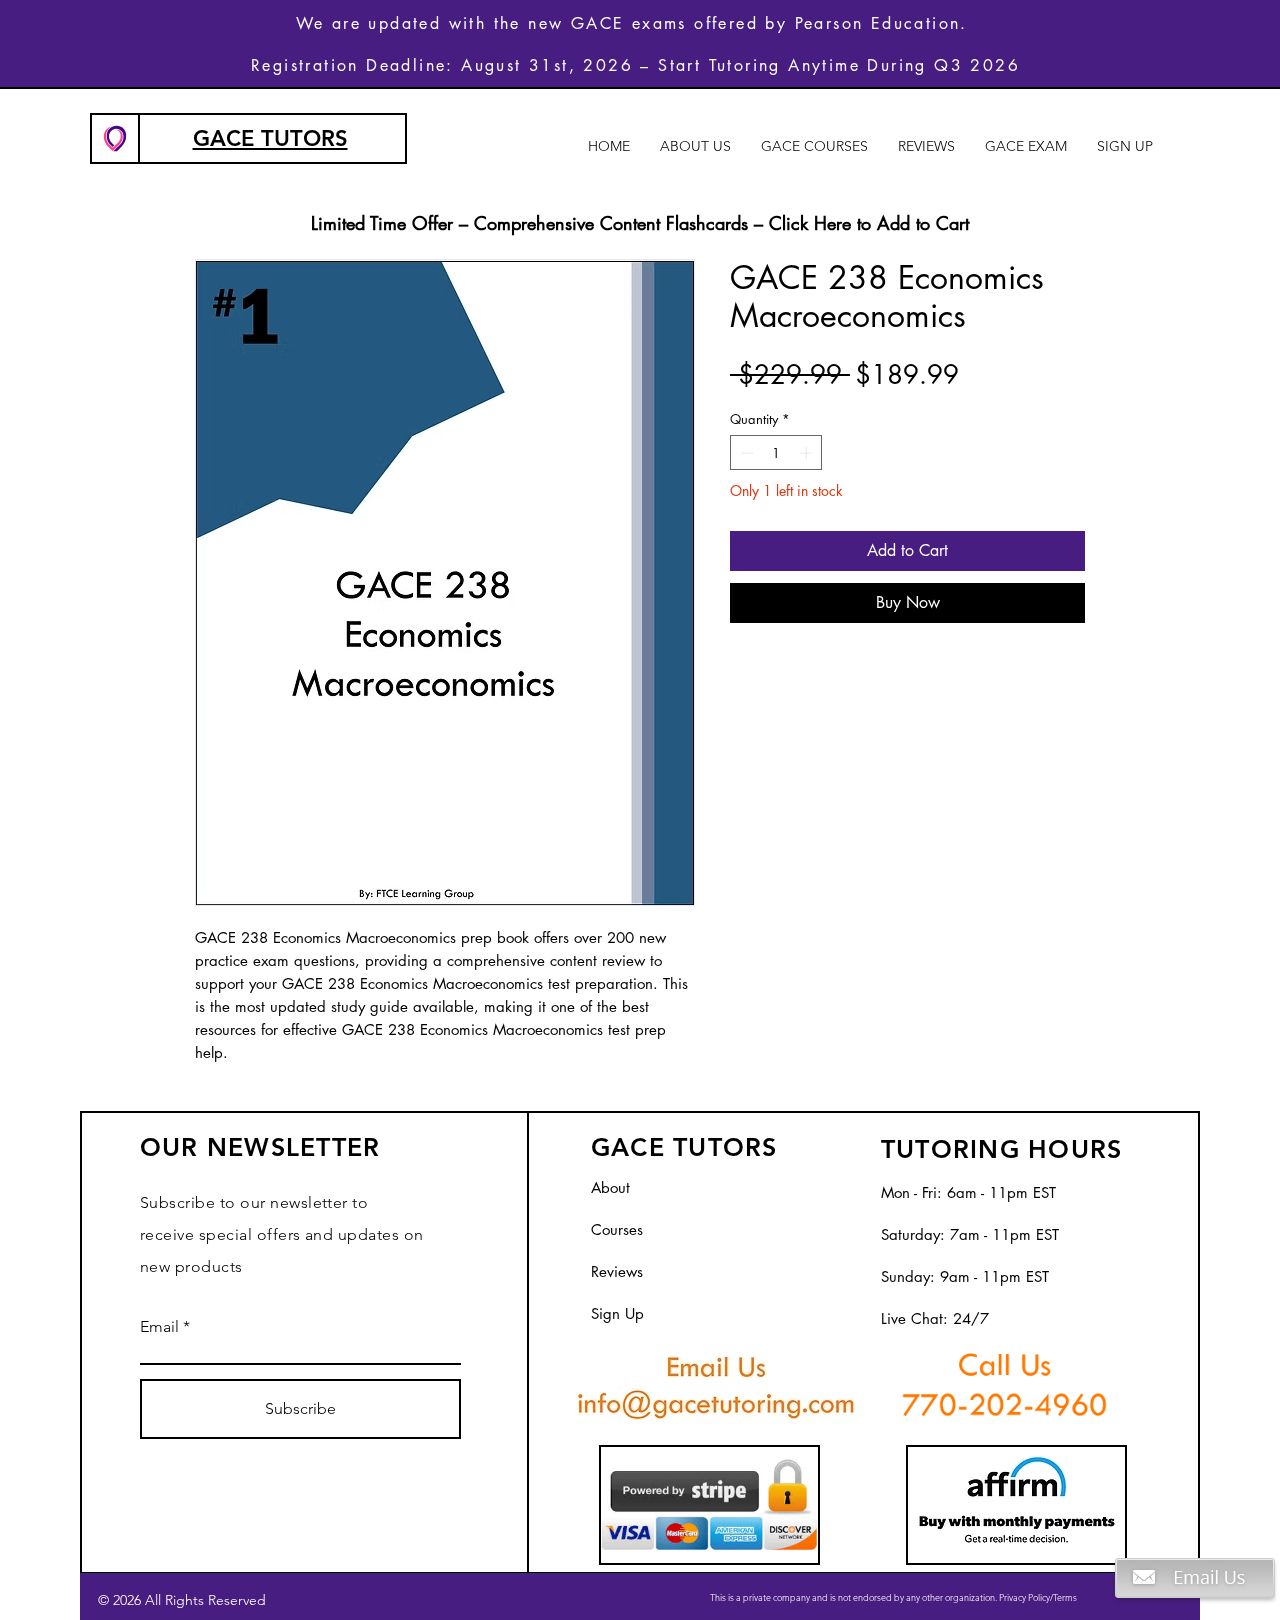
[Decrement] (745, 453)
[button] (1195, 1614)
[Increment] (808, 453)
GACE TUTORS (270, 138)
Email (159, 1327)
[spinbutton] (776, 453)
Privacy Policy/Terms (1038, 1597)
